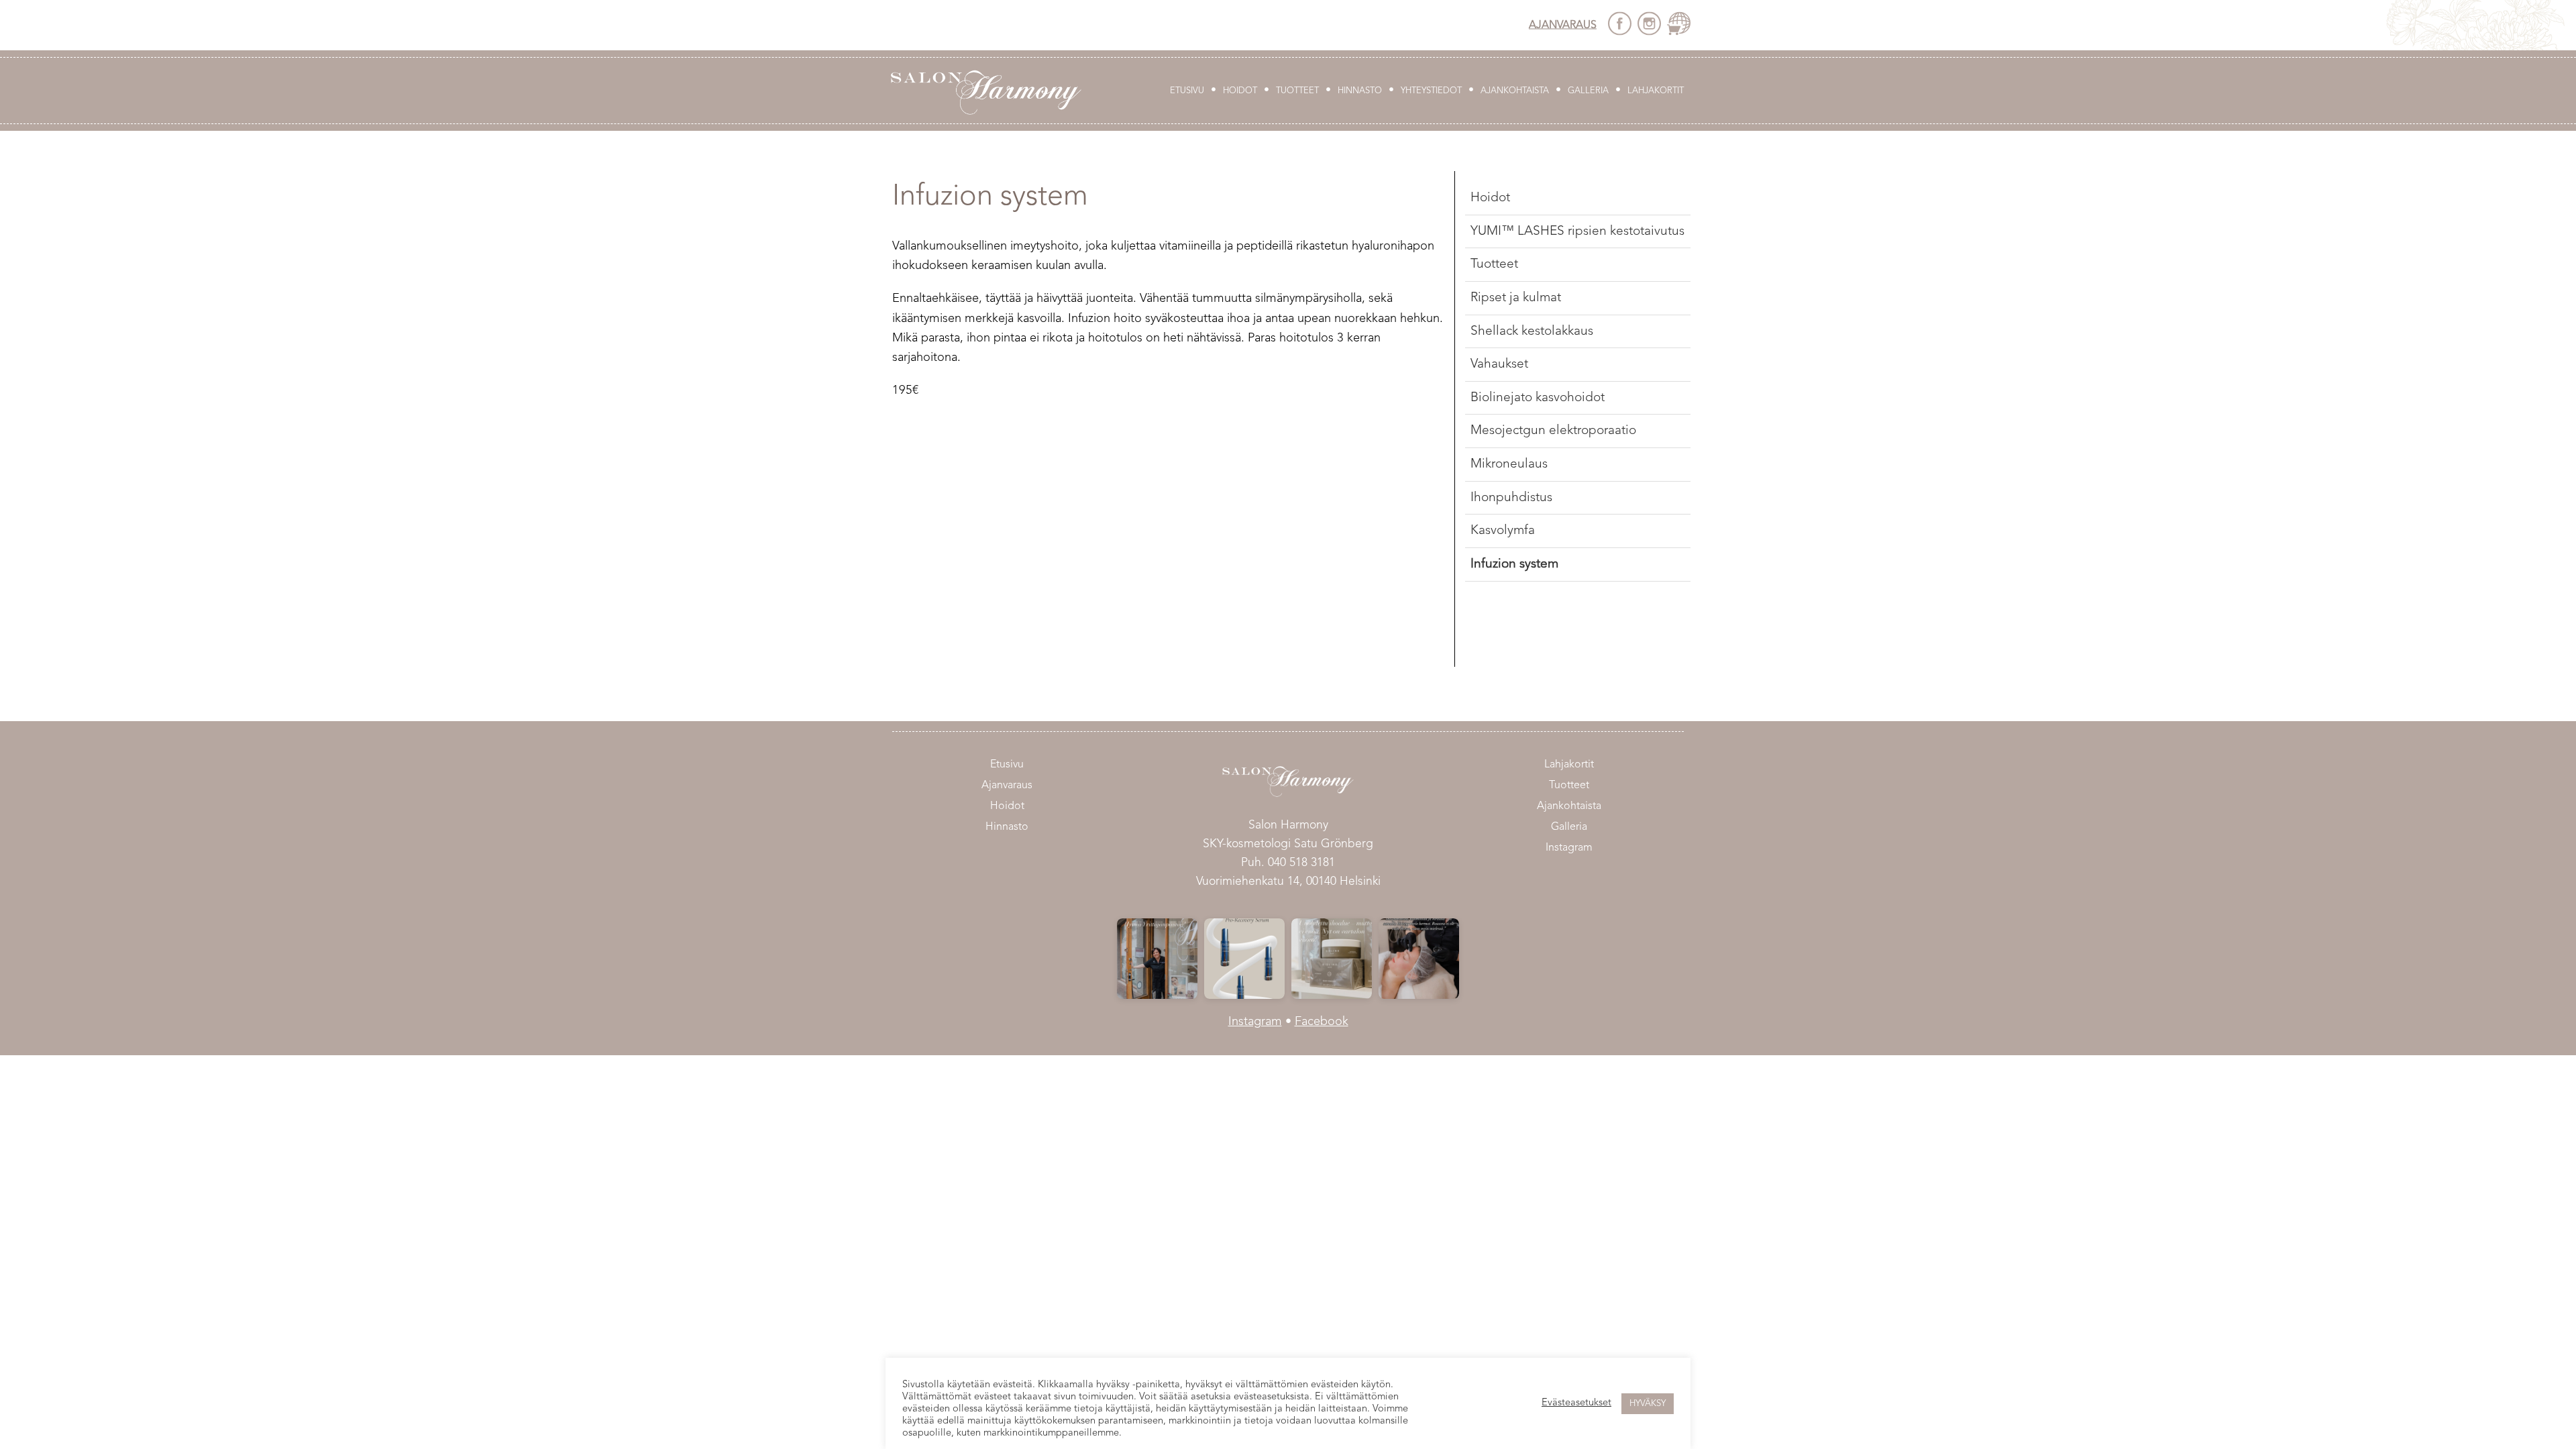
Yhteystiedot (1431, 91)
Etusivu (1187, 91)
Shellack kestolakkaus (1532, 331)
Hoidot (1240, 91)
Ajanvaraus (1563, 25)
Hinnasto (1360, 91)
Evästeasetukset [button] (1576, 1403)
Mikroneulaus (1509, 464)
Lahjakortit (1656, 91)
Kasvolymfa (1503, 531)
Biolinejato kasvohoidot (1538, 398)
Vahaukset (1499, 364)
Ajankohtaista (1515, 91)
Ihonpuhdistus (1511, 498)
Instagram (1569, 848)
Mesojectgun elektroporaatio (1553, 431)
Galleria (1588, 91)
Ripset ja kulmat (1516, 298)
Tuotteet (1297, 91)
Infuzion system (1514, 564)
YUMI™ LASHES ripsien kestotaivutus (1577, 231)
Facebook (1322, 1022)
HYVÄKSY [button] (1648, 1404)
